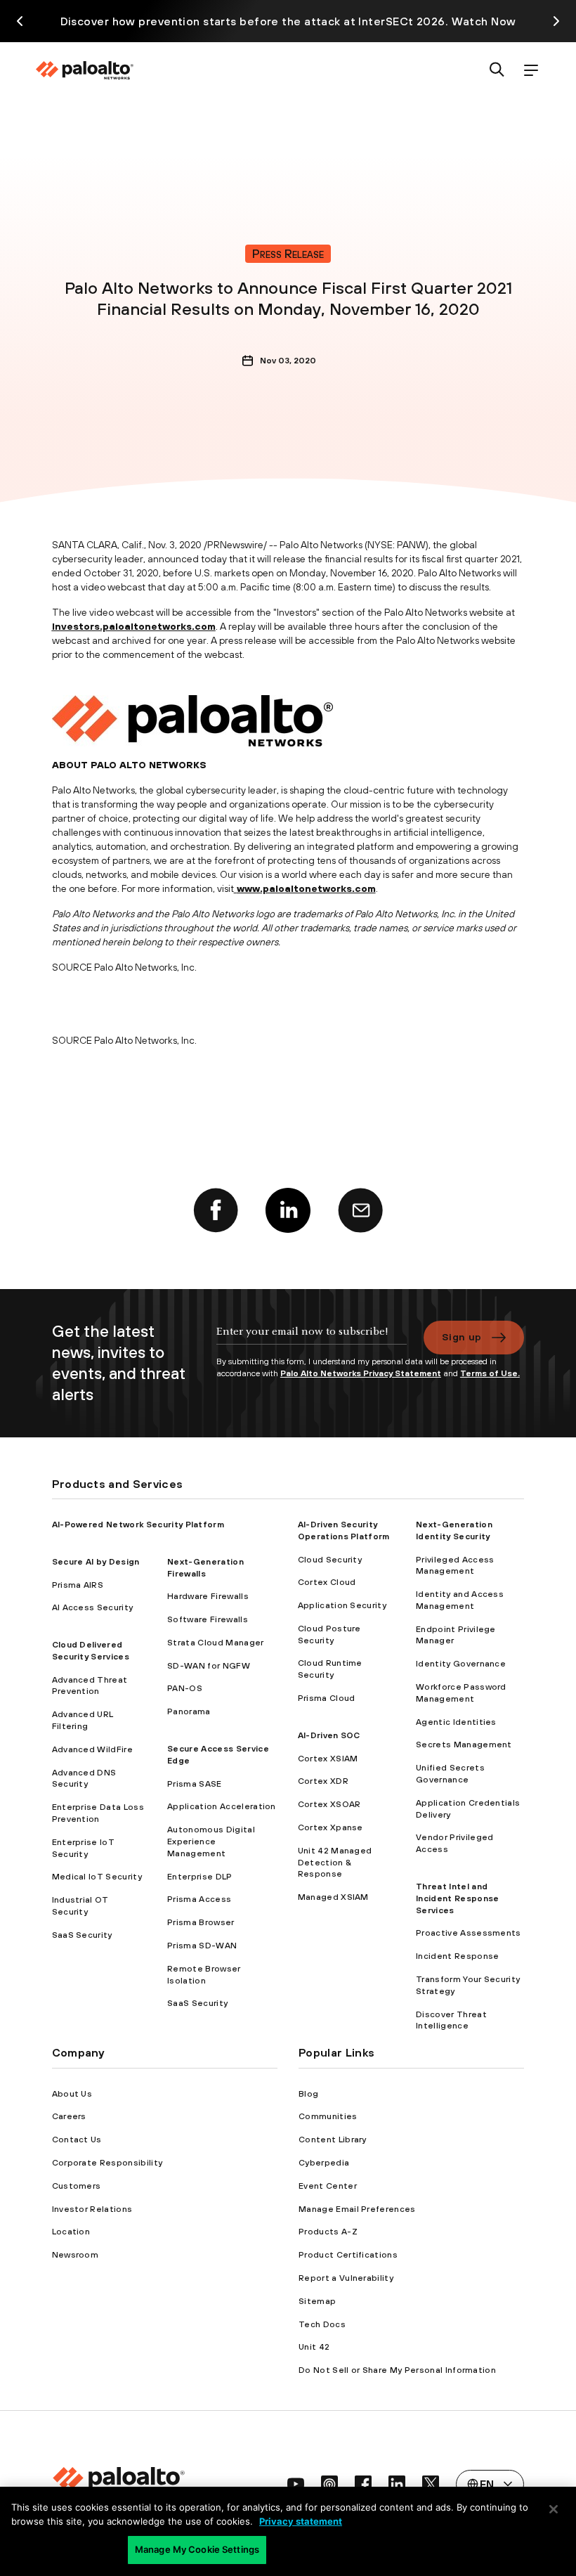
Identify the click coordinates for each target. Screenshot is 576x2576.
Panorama (189, 1711)
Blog (308, 2094)
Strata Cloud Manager (215, 1643)
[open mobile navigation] (531, 71)
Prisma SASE (195, 1784)
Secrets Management (464, 1745)
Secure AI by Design (96, 1562)
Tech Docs (322, 2324)
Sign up (462, 1337)
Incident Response (457, 1956)
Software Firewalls (208, 1619)
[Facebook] (216, 1210)
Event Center (328, 2186)
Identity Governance (461, 1664)
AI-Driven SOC (329, 1735)
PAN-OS (185, 1688)
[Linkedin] (288, 1210)
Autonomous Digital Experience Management (211, 1842)
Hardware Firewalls (208, 1596)
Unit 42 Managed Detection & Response (335, 1863)
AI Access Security (93, 1607)
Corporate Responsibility (107, 2163)
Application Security (342, 1605)
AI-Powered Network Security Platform (138, 1525)
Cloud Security (330, 1560)
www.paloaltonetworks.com (306, 888)
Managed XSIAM (333, 1897)
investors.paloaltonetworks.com (134, 626)
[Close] (554, 2509)
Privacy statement (301, 2521)
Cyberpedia (324, 2163)
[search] (497, 71)
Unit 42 (314, 2347)
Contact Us (77, 2140)
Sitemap (317, 2301)
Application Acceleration (222, 1806)
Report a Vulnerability (346, 2278)
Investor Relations (92, 2209)
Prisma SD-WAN (202, 1946)
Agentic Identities (456, 1722)
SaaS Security (82, 1935)
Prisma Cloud (327, 1698)
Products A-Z (328, 2232)
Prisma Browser (201, 1922)
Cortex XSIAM (328, 1759)
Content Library (333, 2140)
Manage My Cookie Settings (197, 2549)
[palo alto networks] (84, 70)
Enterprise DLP (199, 1877)
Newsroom (76, 2255)
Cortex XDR (323, 1781)
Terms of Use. (490, 1373)
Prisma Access (199, 1899)
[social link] (296, 2484)
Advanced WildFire (92, 1749)
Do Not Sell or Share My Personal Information (397, 2370)
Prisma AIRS (78, 1585)
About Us (72, 2094)
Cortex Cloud (327, 1582)
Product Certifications (348, 2255)
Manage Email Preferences (357, 2209)
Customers (77, 2186)
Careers (69, 2116)
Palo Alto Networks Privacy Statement (361, 1373)
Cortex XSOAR (329, 1804)
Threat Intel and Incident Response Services (457, 1898)
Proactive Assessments (469, 1933)
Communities (328, 2116)
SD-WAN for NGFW (209, 1666)
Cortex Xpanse (330, 1827)
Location (71, 2232)
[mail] (360, 1210)
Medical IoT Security (97, 1877)
